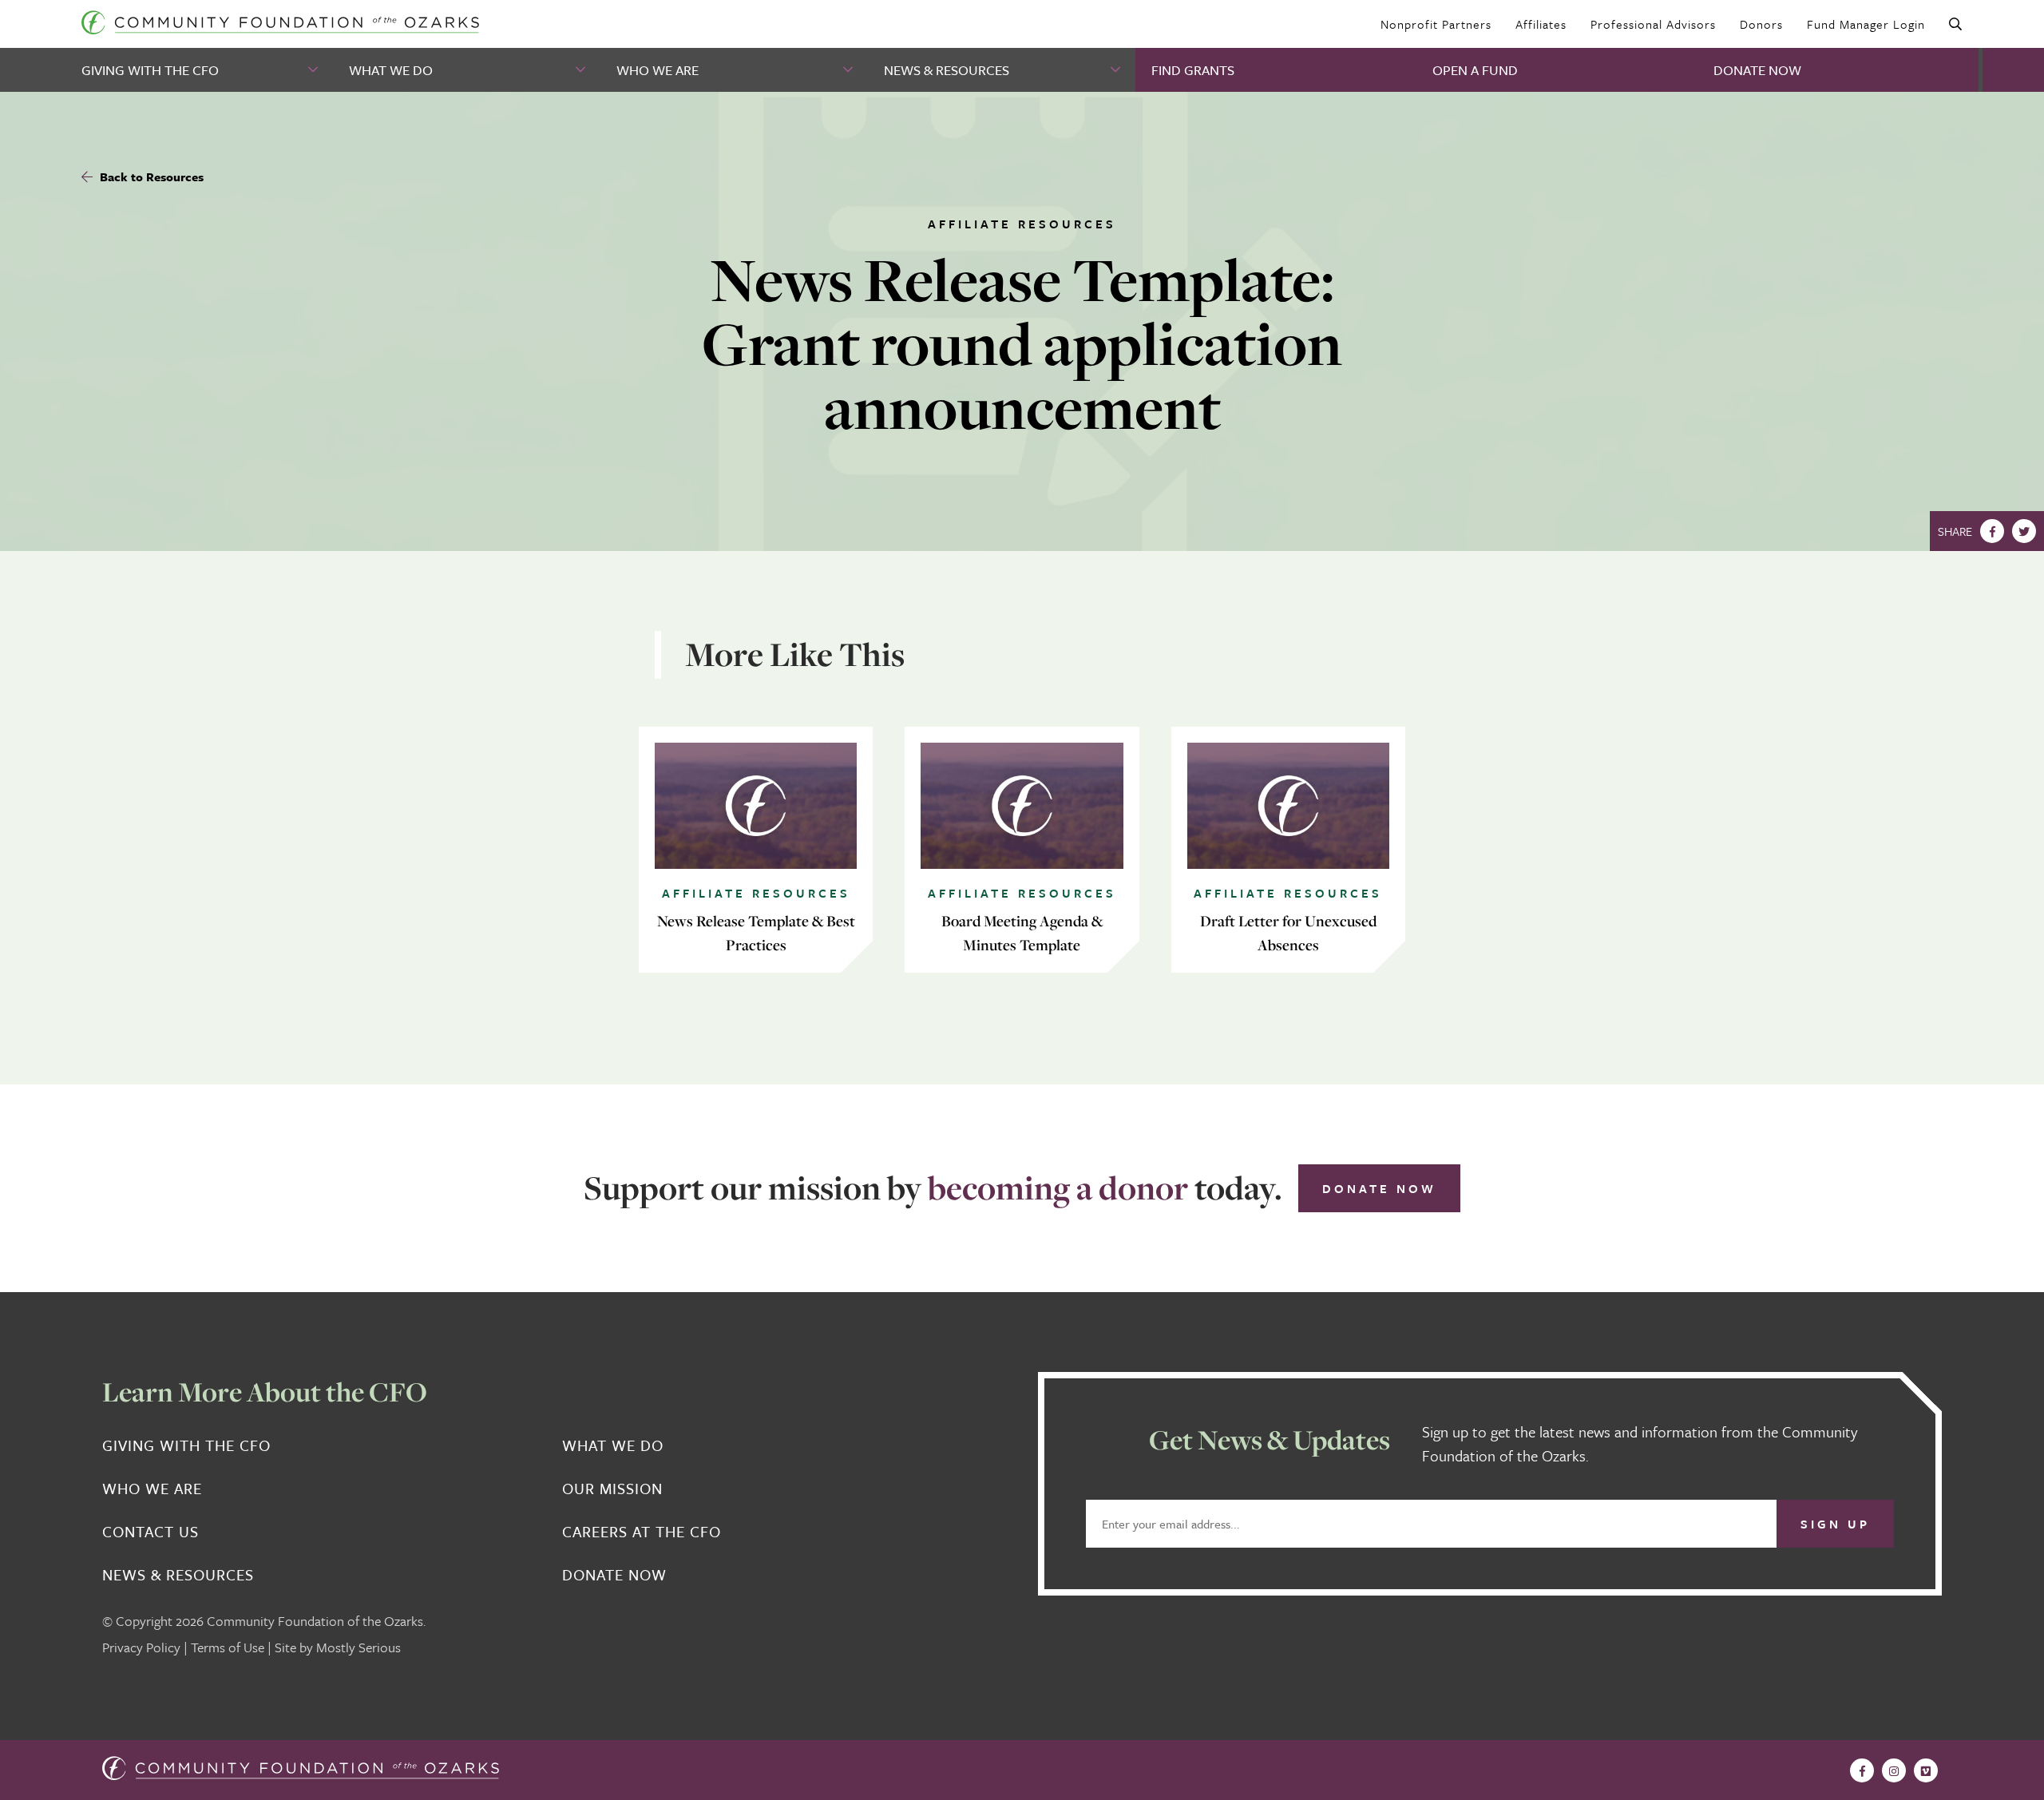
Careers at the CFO (642, 1532)
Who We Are (658, 70)
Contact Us (151, 1532)
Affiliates (1541, 24)
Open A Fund (1475, 70)
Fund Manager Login (1866, 24)
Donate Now (1757, 70)
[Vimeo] (1926, 1770)
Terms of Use (228, 1647)
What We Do (391, 70)
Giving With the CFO (150, 70)
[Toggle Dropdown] (315, 70)
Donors (1761, 24)
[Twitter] (2024, 531)
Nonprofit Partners (1436, 24)
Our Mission (612, 1489)
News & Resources (947, 70)
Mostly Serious (358, 1647)
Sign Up (1835, 1524)
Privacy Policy (141, 1647)
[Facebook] (1992, 531)
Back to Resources (150, 176)
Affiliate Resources (1022, 224)
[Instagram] (1894, 1770)
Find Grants (1193, 70)
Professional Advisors (1653, 24)
